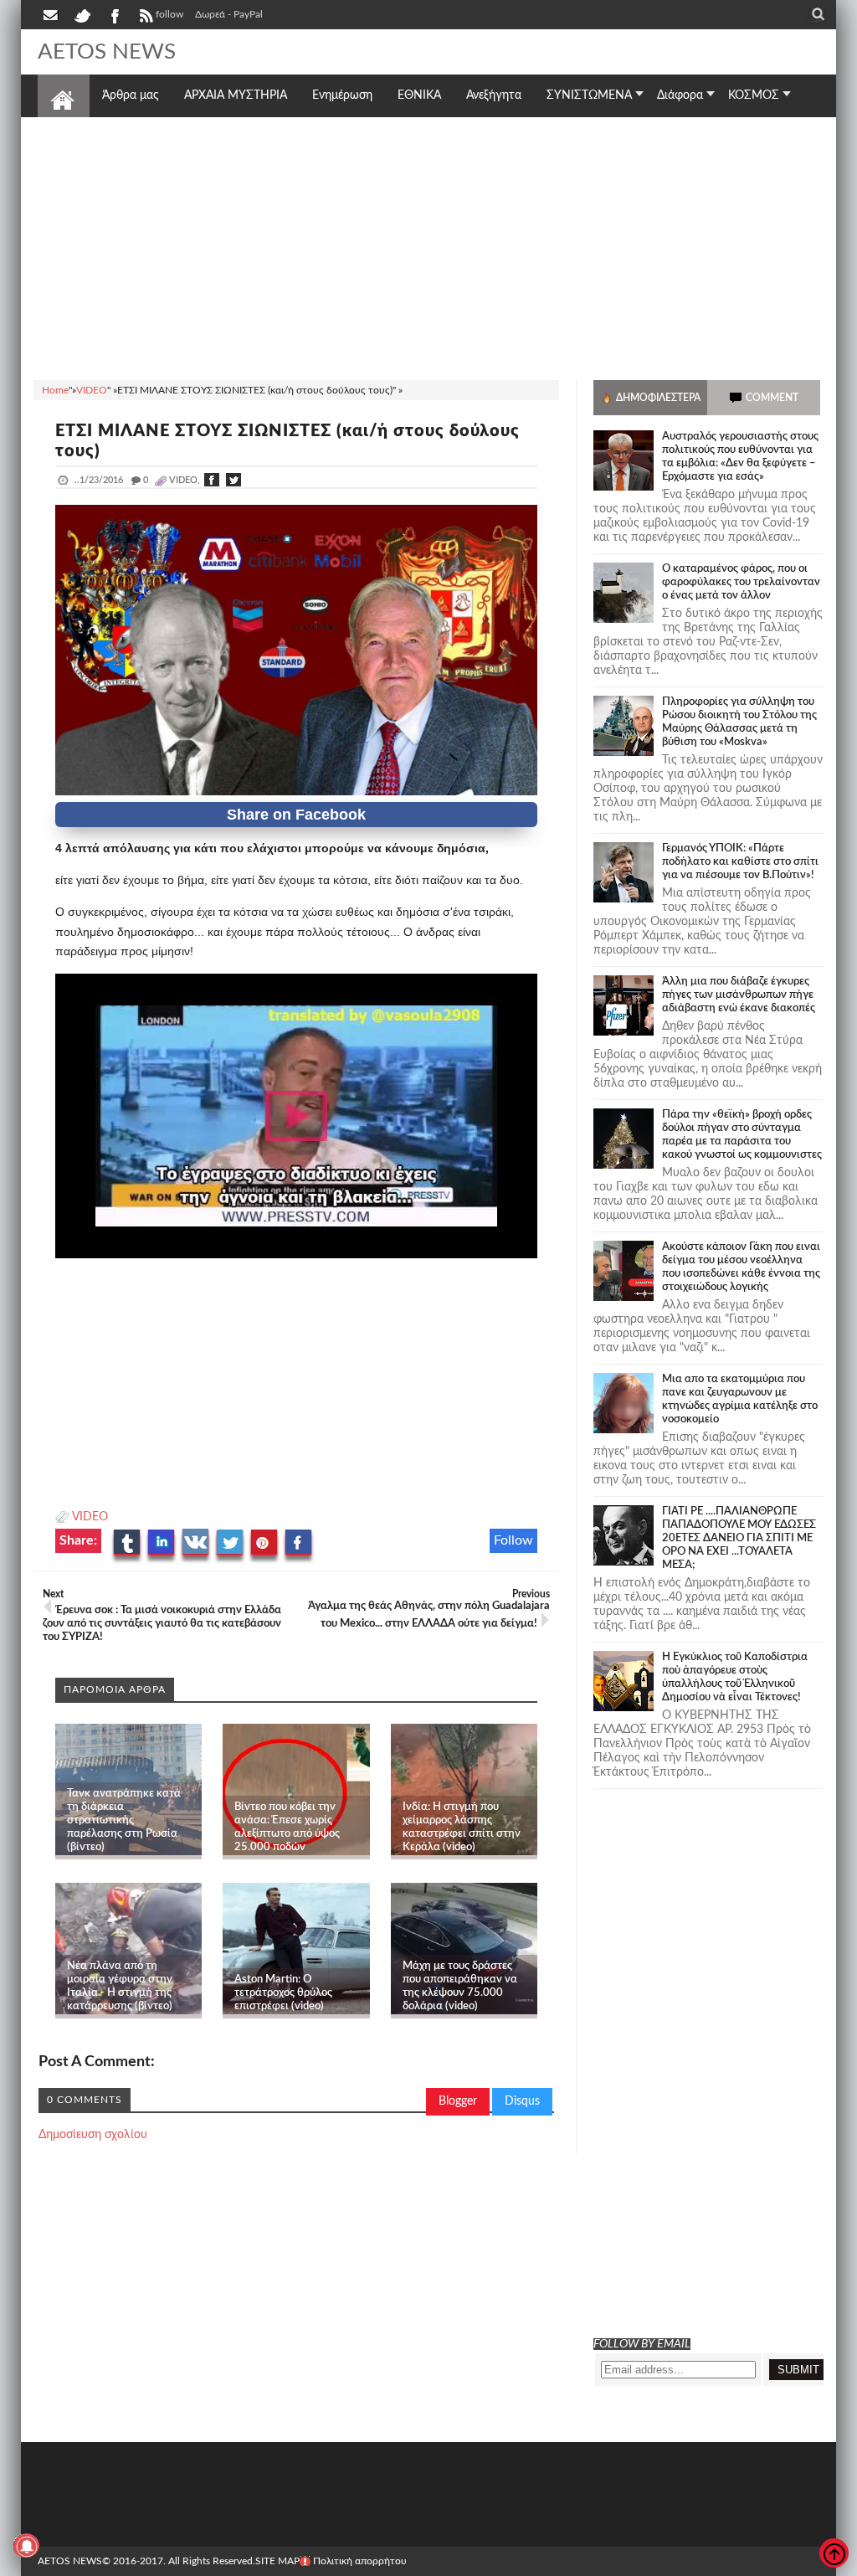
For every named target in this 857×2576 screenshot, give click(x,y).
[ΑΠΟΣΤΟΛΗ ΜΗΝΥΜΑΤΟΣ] (52, 14)
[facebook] (114, 14)
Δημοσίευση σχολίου (93, 2135)
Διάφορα (680, 95)
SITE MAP (277, 2561)
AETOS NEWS (107, 52)
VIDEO (90, 1517)
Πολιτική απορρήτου (360, 2561)
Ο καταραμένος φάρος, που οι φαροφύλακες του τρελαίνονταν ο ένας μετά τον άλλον (741, 582)
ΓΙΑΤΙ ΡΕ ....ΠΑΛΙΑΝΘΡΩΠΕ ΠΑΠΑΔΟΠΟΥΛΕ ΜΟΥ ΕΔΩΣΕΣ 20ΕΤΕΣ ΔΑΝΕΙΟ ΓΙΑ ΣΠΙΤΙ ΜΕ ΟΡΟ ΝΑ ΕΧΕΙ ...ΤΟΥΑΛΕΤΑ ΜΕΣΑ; (739, 1538)
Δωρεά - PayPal (229, 14)
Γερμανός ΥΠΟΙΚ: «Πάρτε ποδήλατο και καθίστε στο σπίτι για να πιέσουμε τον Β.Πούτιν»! (740, 862)
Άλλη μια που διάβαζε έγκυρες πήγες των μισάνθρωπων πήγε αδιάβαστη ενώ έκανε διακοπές (739, 995)
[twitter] (82, 14)
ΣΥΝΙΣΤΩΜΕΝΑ (589, 95)
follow (169, 14)
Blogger (458, 2101)
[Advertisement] (428, 246)
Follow (513, 1540)
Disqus (522, 2101)
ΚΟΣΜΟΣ (754, 95)
